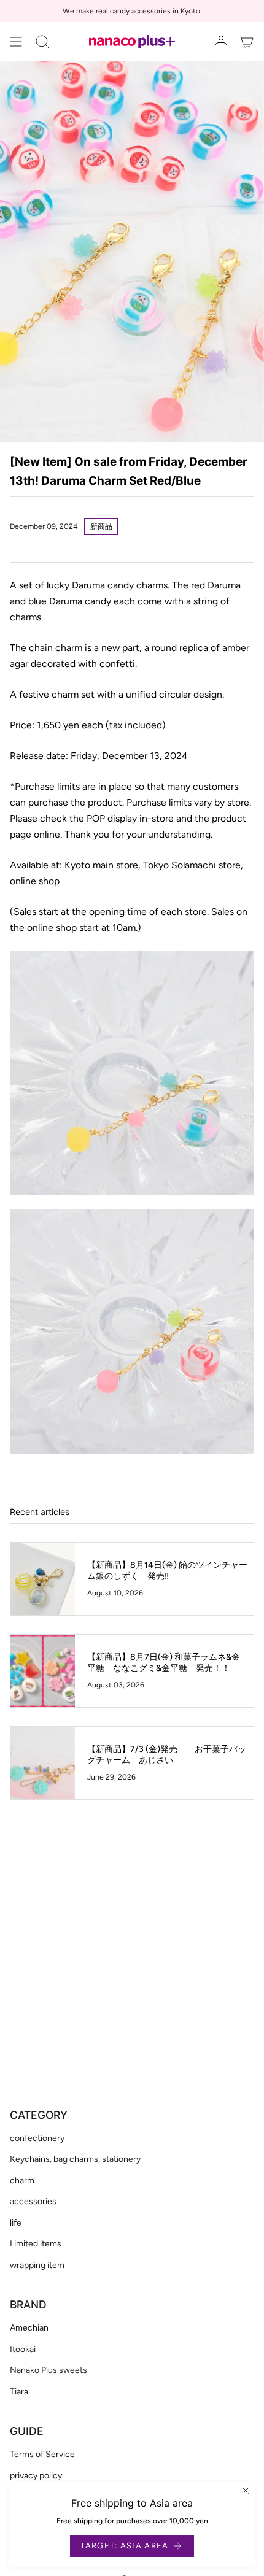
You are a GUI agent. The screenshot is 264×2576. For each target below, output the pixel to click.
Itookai (23, 2349)
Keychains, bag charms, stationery (75, 2159)
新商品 (101, 526)
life (16, 2223)
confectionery (37, 2138)
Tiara (19, 2392)
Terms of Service (42, 2454)
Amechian (29, 2328)
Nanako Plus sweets (49, 2370)
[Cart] (247, 42)
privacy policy (36, 2476)
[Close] (246, 2491)
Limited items (36, 2244)
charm (22, 2181)
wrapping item (37, 2265)
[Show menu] (16, 42)
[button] (42, 42)
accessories (33, 2201)
